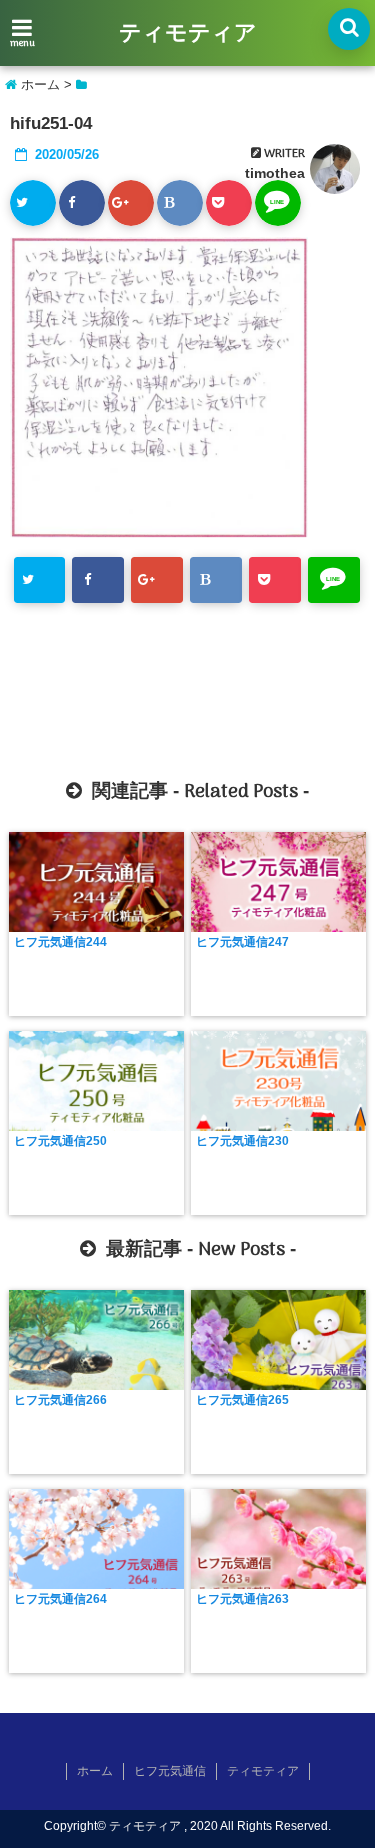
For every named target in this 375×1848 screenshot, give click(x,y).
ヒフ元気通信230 (242, 1141)
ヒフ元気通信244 (60, 942)
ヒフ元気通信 (170, 1771)
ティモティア (188, 34)
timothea (275, 173)
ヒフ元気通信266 (60, 1400)
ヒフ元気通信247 (242, 942)
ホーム (95, 1771)
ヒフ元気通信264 (60, 1599)
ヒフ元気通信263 (242, 1599)
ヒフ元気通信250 (60, 1141)
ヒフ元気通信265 (242, 1400)
